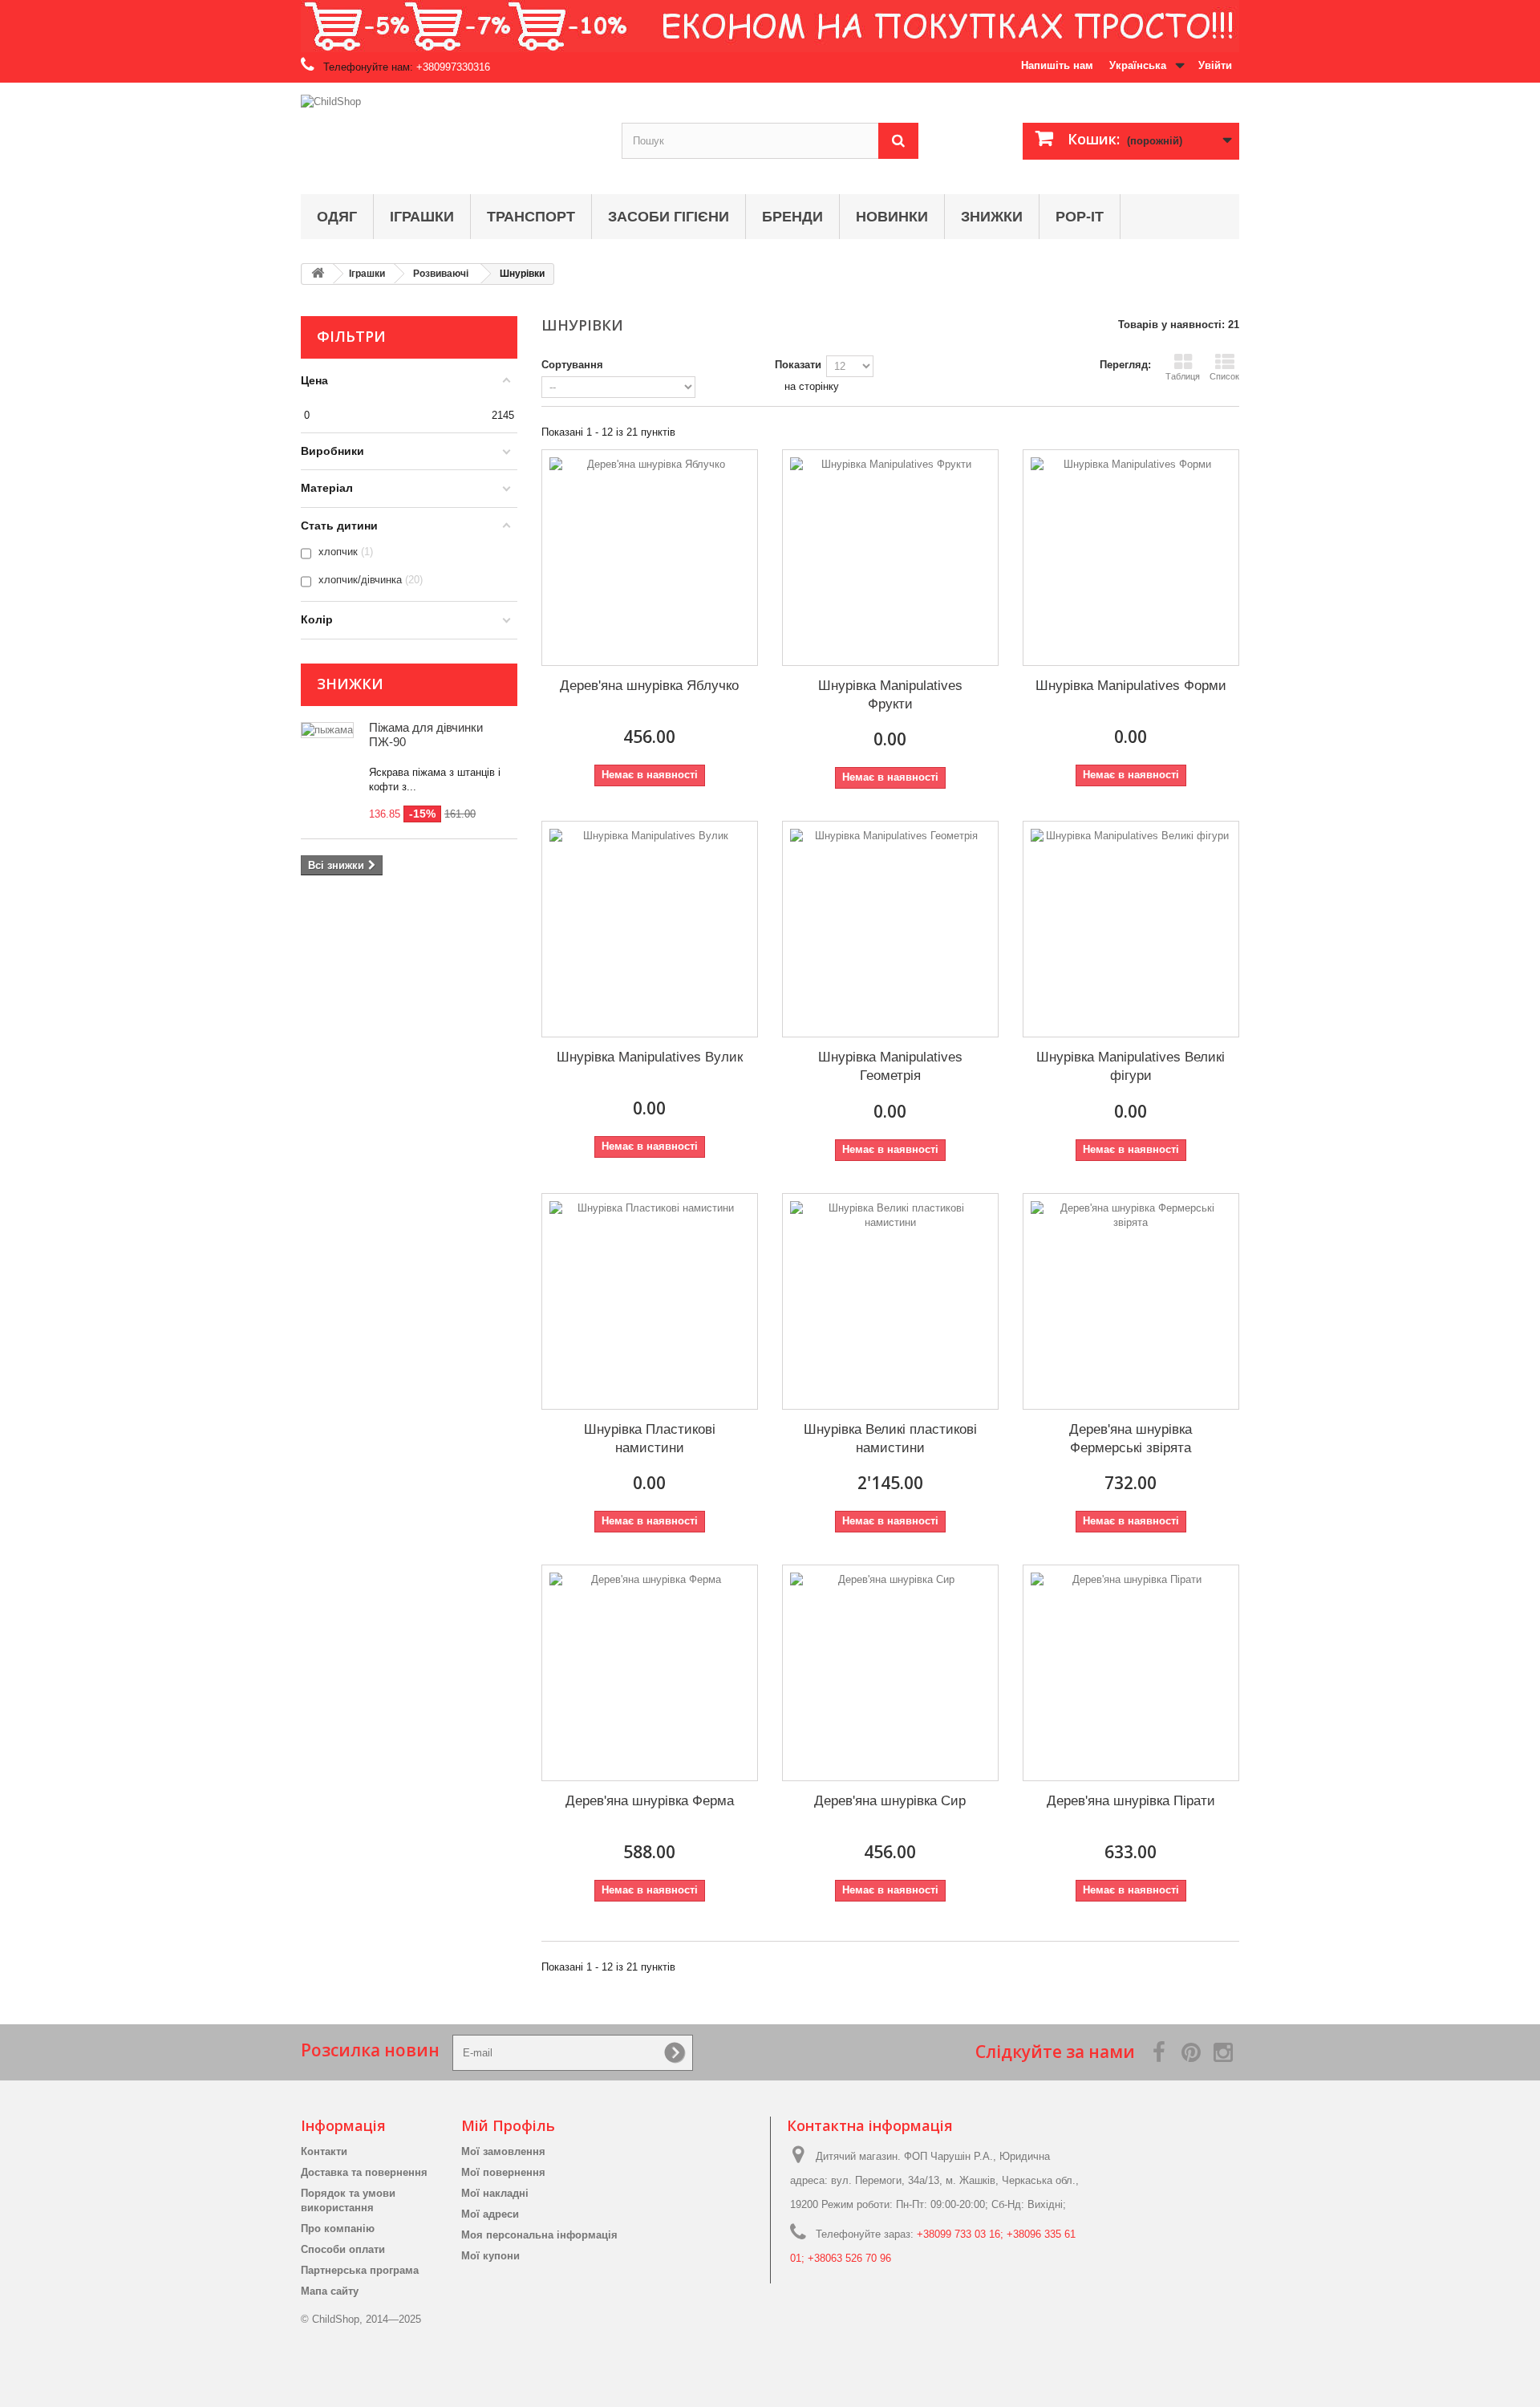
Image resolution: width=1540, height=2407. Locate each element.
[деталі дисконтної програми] (770, 26)
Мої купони (490, 2256)
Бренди (792, 217)
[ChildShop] (449, 134)
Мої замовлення (503, 2151)
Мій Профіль (508, 2125)
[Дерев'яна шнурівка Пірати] (1131, 1673)
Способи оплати (343, 2249)
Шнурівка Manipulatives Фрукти (890, 695)
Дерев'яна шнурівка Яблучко (649, 686)
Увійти (1215, 65)
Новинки (892, 217)
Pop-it (1080, 217)
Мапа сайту (330, 2291)
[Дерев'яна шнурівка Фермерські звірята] (1131, 1301)
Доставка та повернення (364, 2172)
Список (1224, 376)
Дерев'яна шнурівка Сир (890, 1801)
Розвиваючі (441, 274)
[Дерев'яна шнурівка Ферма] (650, 1673)
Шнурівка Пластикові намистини (650, 1439)
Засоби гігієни (669, 217)
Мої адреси (490, 2214)
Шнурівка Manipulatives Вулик (650, 1057)
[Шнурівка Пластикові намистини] (650, 1301)
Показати (798, 365)
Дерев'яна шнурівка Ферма (650, 1801)
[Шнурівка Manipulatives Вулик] (650, 929)
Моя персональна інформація (539, 2235)
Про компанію (338, 2228)
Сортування (572, 365)
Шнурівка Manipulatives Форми (1131, 686)
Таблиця (1183, 376)
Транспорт (531, 217)
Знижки (992, 217)
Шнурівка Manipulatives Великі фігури (1131, 1066)
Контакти (324, 2151)
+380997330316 (453, 67)
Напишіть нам (1057, 65)
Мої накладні (495, 2193)
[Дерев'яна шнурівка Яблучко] (650, 558)
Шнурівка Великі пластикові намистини (890, 1439)
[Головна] (318, 274)
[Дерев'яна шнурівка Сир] (890, 1673)
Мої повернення (503, 2172)
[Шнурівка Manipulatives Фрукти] (890, 558)
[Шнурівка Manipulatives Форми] (1131, 558)
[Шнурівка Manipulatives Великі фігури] (1131, 929)
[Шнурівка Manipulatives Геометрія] (890, 929)
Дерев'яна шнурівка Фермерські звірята (1131, 1439)
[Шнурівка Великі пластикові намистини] (890, 1301)
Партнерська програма (360, 2270)
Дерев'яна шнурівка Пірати (1131, 1801)
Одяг (337, 217)
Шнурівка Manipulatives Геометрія (890, 1066)
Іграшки (422, 217)
